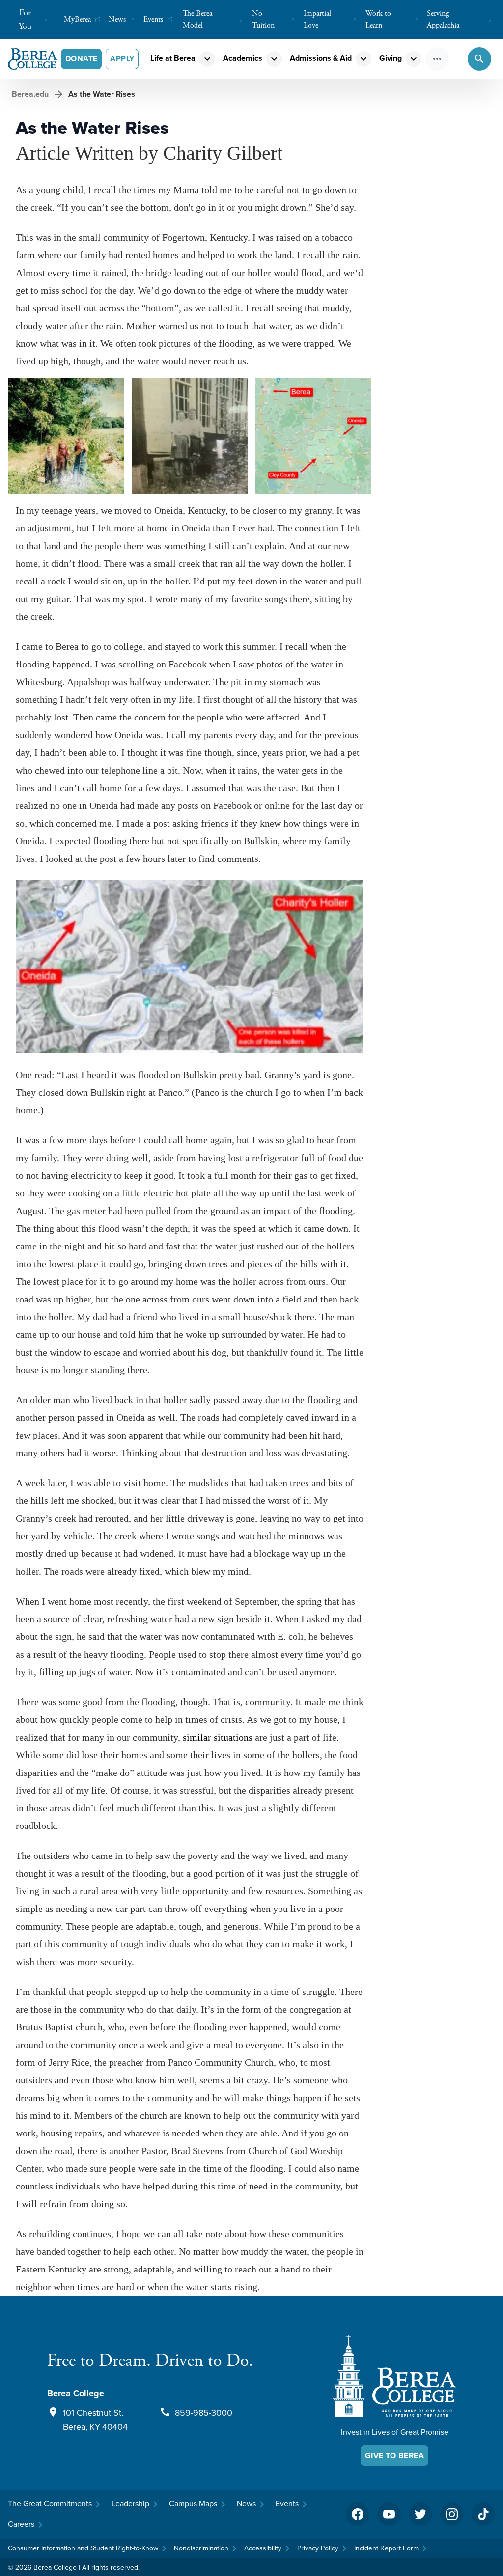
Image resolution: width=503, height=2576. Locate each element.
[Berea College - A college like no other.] (32, 59)
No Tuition (263, 19)
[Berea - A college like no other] (394, 2376)
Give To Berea (394, 2455)
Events (153, 19)
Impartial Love (317, 19)
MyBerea (77, 19)
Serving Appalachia (443, 19)
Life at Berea (173, 58)
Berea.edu (30, 94)
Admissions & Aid (321, 58)
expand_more (207, 59)
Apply (122, 59)
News (117, 19)
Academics (243, 58)
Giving (391, 58)
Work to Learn (378, 19)
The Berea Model (197, 19)
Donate (81, 59)
